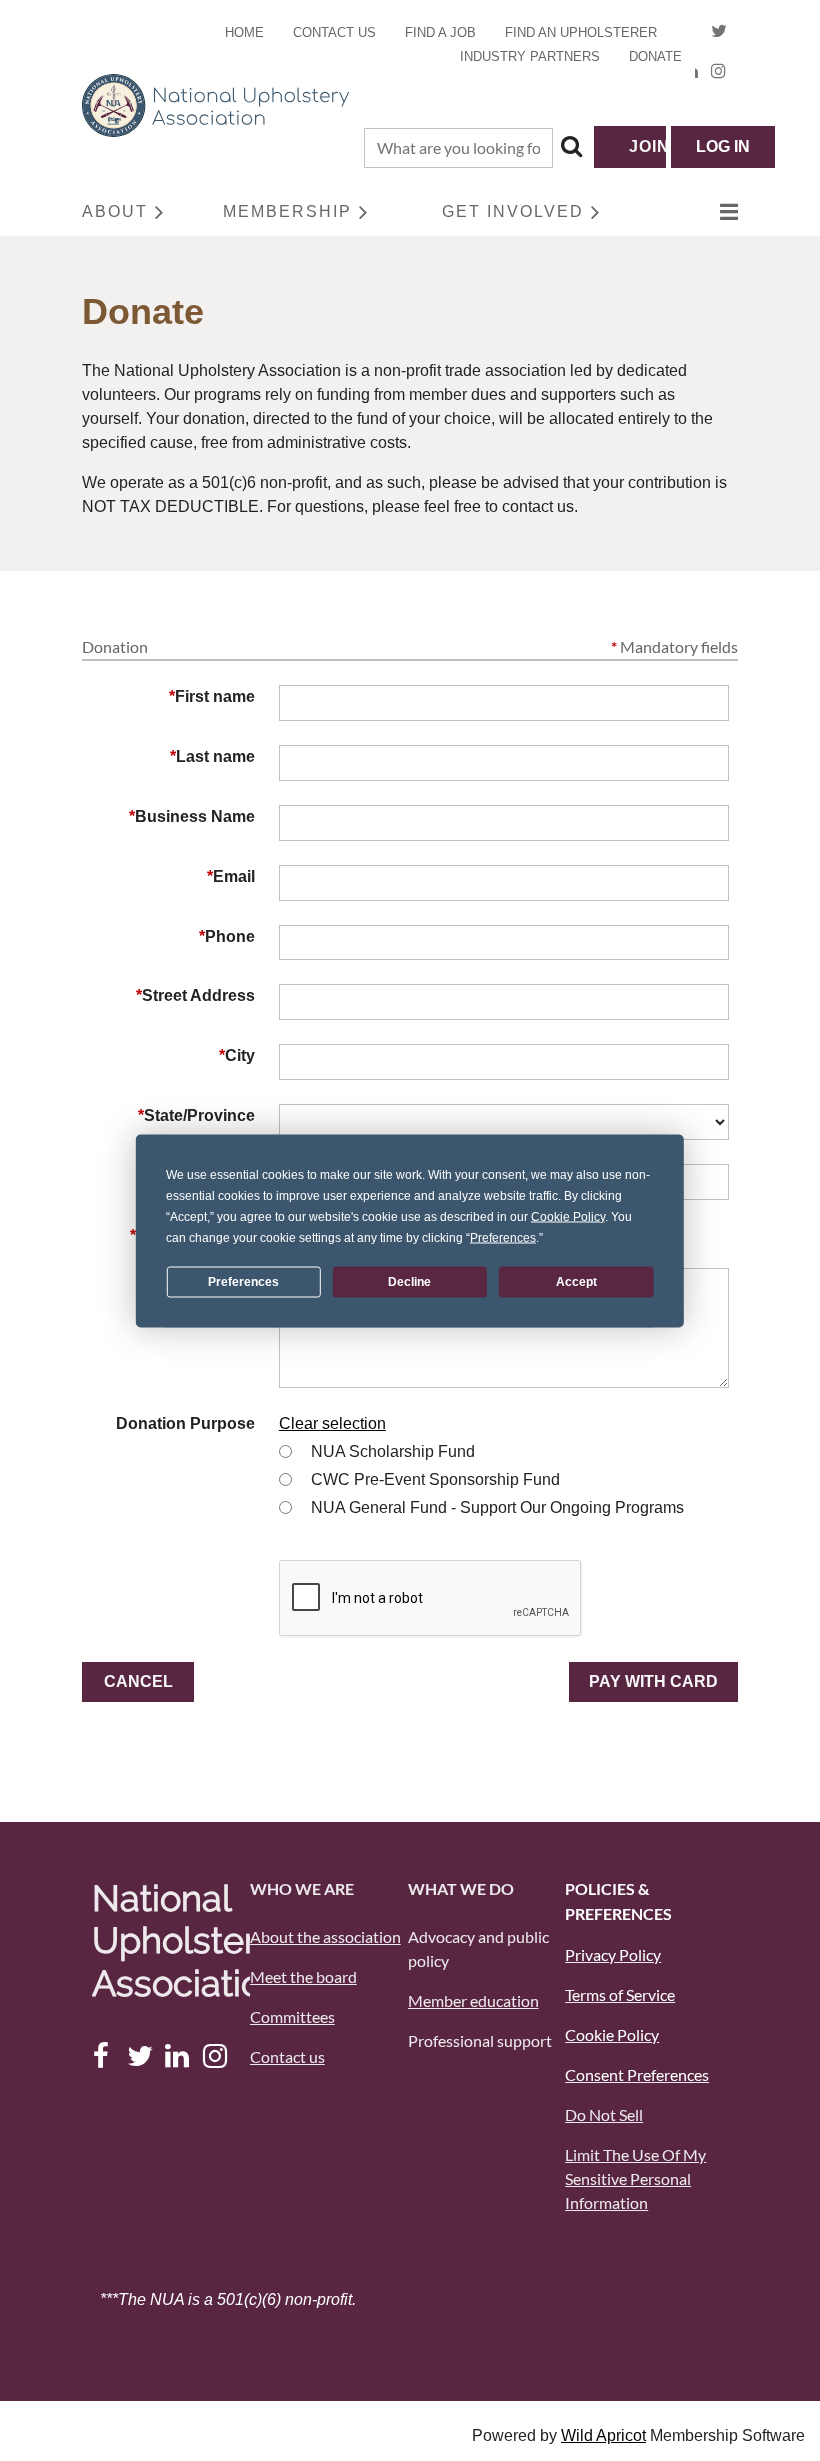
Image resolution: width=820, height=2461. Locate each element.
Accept (576, 1282)
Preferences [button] (503, 1237)
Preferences (243, 1282)
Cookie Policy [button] (568, 1216)
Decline (409, 1282)
